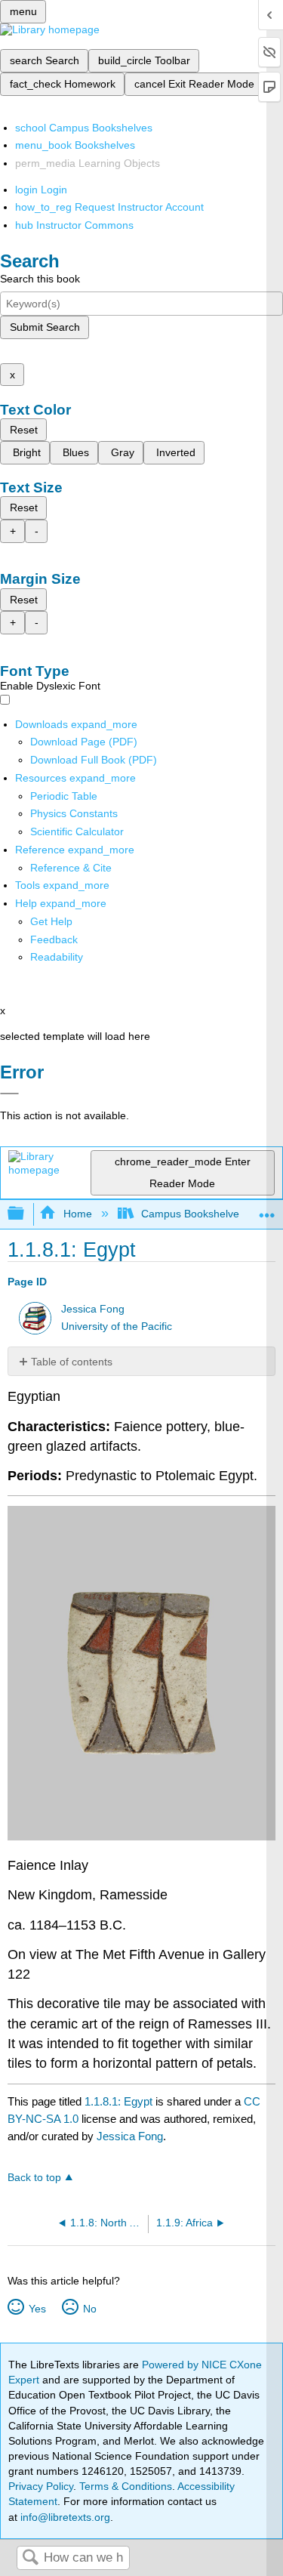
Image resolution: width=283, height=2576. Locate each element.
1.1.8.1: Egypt (118, 2101)
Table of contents (72, 1362)
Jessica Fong (93, 1309)
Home (77, 1214)
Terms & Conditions (126, 2486)
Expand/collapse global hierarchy (26, 1214)
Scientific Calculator (77, 831)
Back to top (34, 2178)
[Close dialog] (9, 1094)
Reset (24, 430)
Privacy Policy (41, 2486)
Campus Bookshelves (193, 1214)
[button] (54, 939)
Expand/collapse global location (267, 1209)
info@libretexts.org (64, 2517)
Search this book (40, 279)
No (89, 2309)
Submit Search (45, 327)
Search (30, 2558)
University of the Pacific (117, 1327)
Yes (37, 2309)
